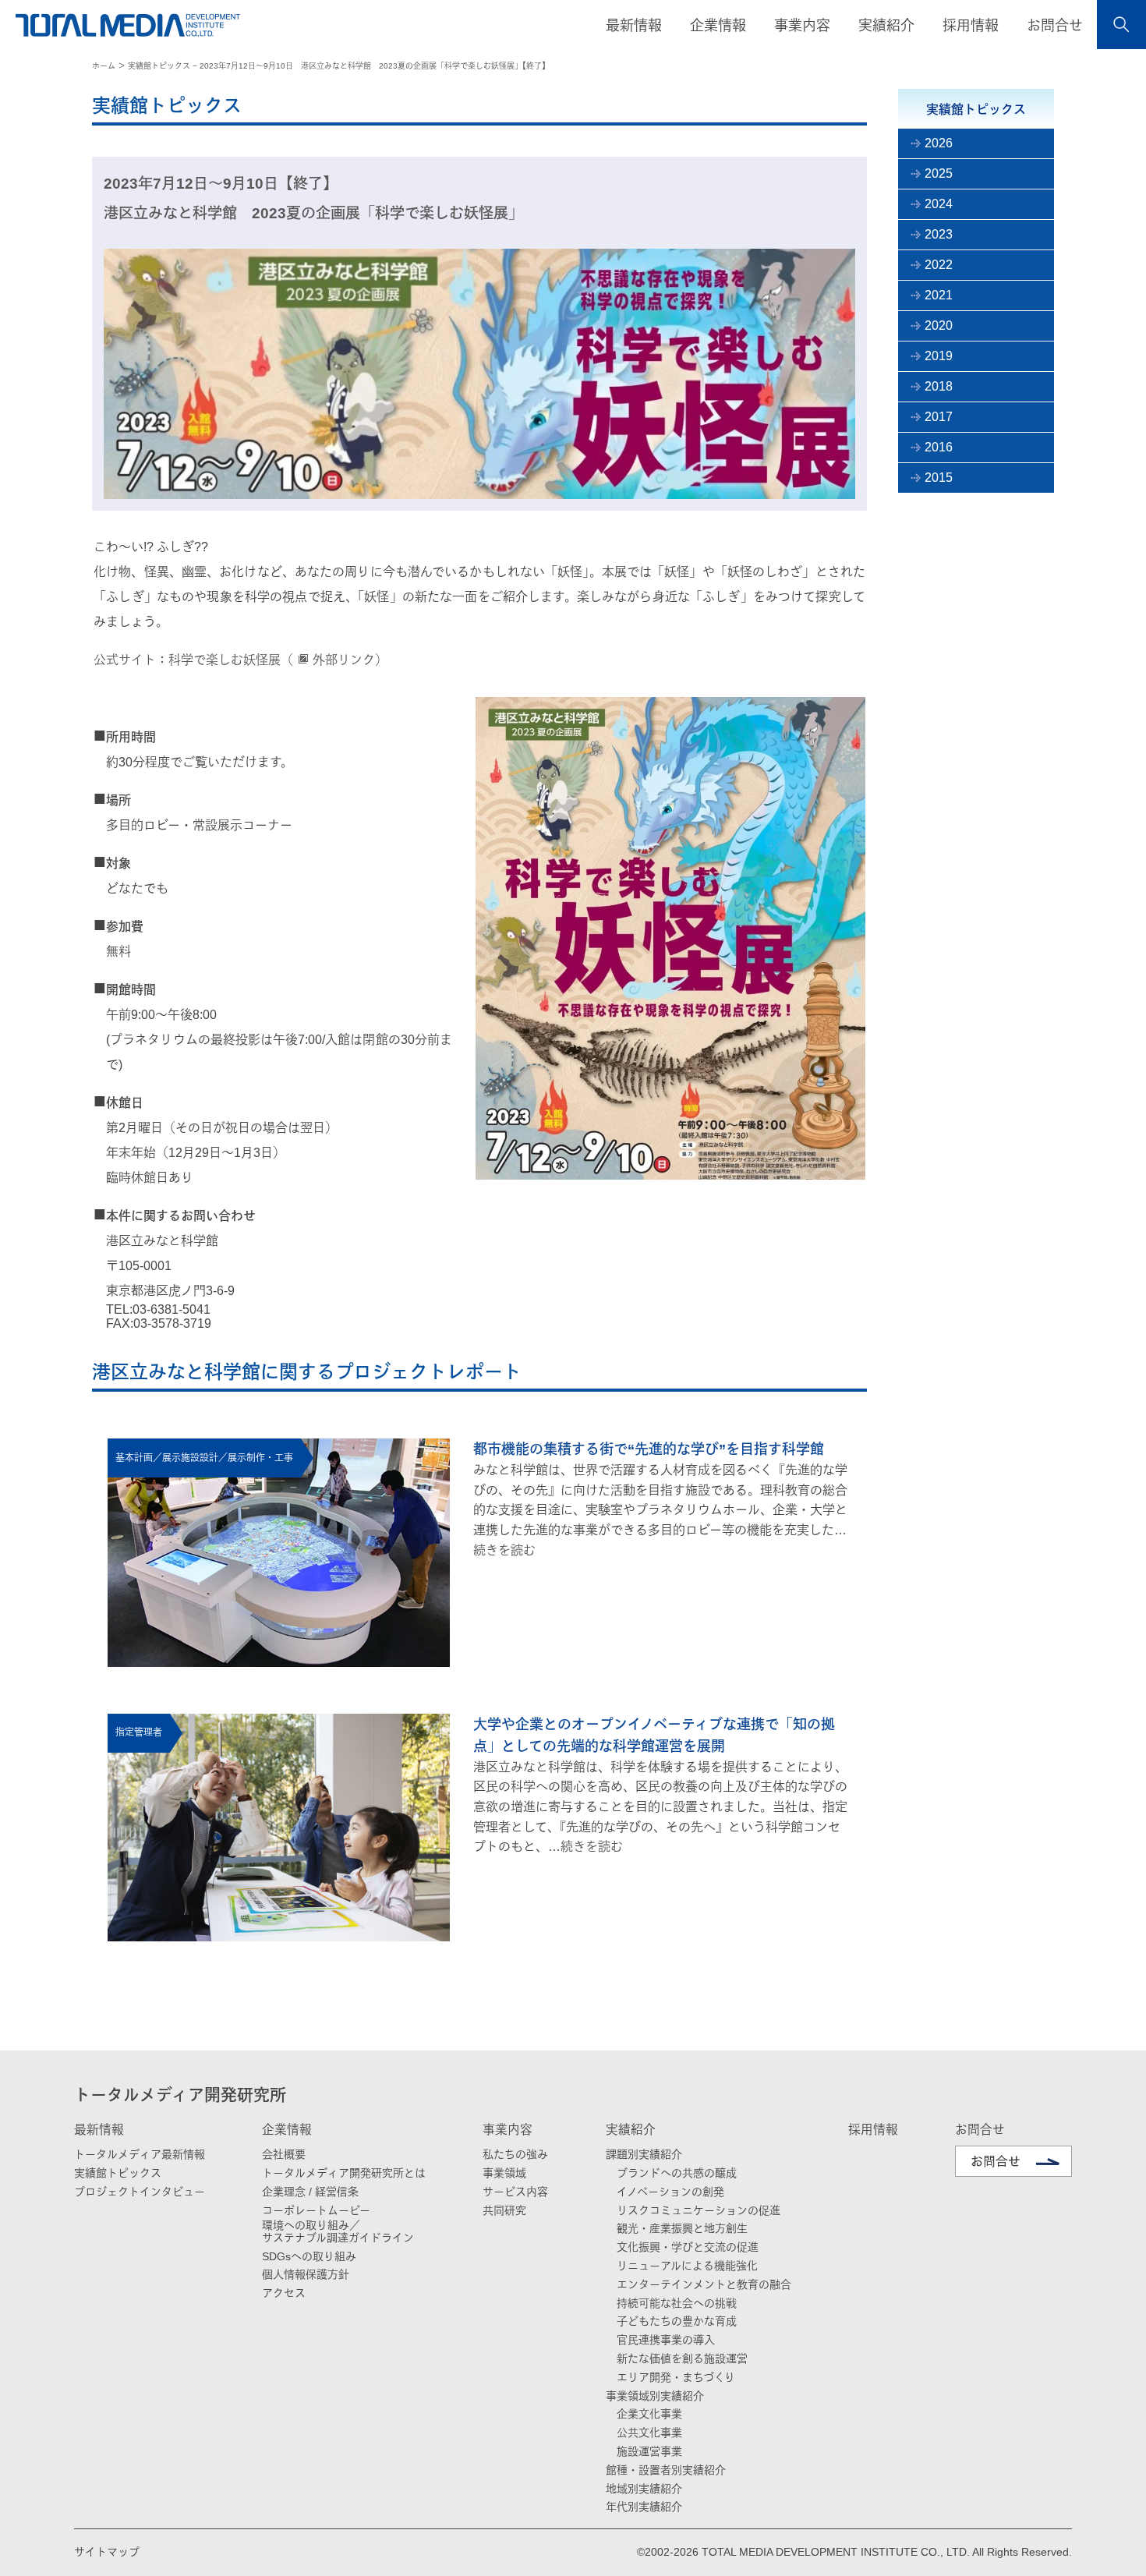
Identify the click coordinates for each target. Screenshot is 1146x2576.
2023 (939, 234)
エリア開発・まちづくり (676, 2377)
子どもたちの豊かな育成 (677, 2321)
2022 (939, 265)
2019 (939, 356)
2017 (939, 417)
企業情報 (287, 2130)
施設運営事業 (649, 2451)
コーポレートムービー (316, 2210)
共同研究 (504, 2210)
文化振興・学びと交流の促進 (688, 2247)
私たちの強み (515, 2154)
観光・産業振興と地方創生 (682, 2228)
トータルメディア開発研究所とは (344, 2173)
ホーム (104, 66)
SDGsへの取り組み (309, 2256)
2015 (939, 478)
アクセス (284, 2293)
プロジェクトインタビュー (140, 2192)
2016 (939, 447)
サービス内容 (515, 2192)
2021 (939, 295)
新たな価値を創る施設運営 (682, 2358)
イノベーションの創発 (670, 2192)
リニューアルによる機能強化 (687, 2266)
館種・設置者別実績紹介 (666, 2470)
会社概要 (284, 2154)
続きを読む (504, 1550)
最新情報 (99, 2130)
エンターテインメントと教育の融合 (704, 2284)
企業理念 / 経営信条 (310, 2192)
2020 (939, 326)
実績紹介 (631, 2130)
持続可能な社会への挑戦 (677, 2303)
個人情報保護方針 (306, 2274)
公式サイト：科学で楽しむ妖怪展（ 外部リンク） (241, 660)
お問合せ (1055, 26)
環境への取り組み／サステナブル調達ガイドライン (338, 2231)
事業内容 (508, 2130)
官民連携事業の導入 (666, 2340)
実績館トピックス (118, 2173)
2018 (939, 386)
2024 (939, 204)
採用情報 (971, 26)
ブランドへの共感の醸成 (677, 2173)
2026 (939, 143)
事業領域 (504, 2173)
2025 (939, 173)
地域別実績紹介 (644, 2489)
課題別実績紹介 (644, 2154)
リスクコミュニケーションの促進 (699, 2210)
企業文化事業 (649, 2414)
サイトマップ (107, 2552)
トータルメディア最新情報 (140, 2154)
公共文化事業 (649, 2433)
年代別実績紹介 (644, 2507)
